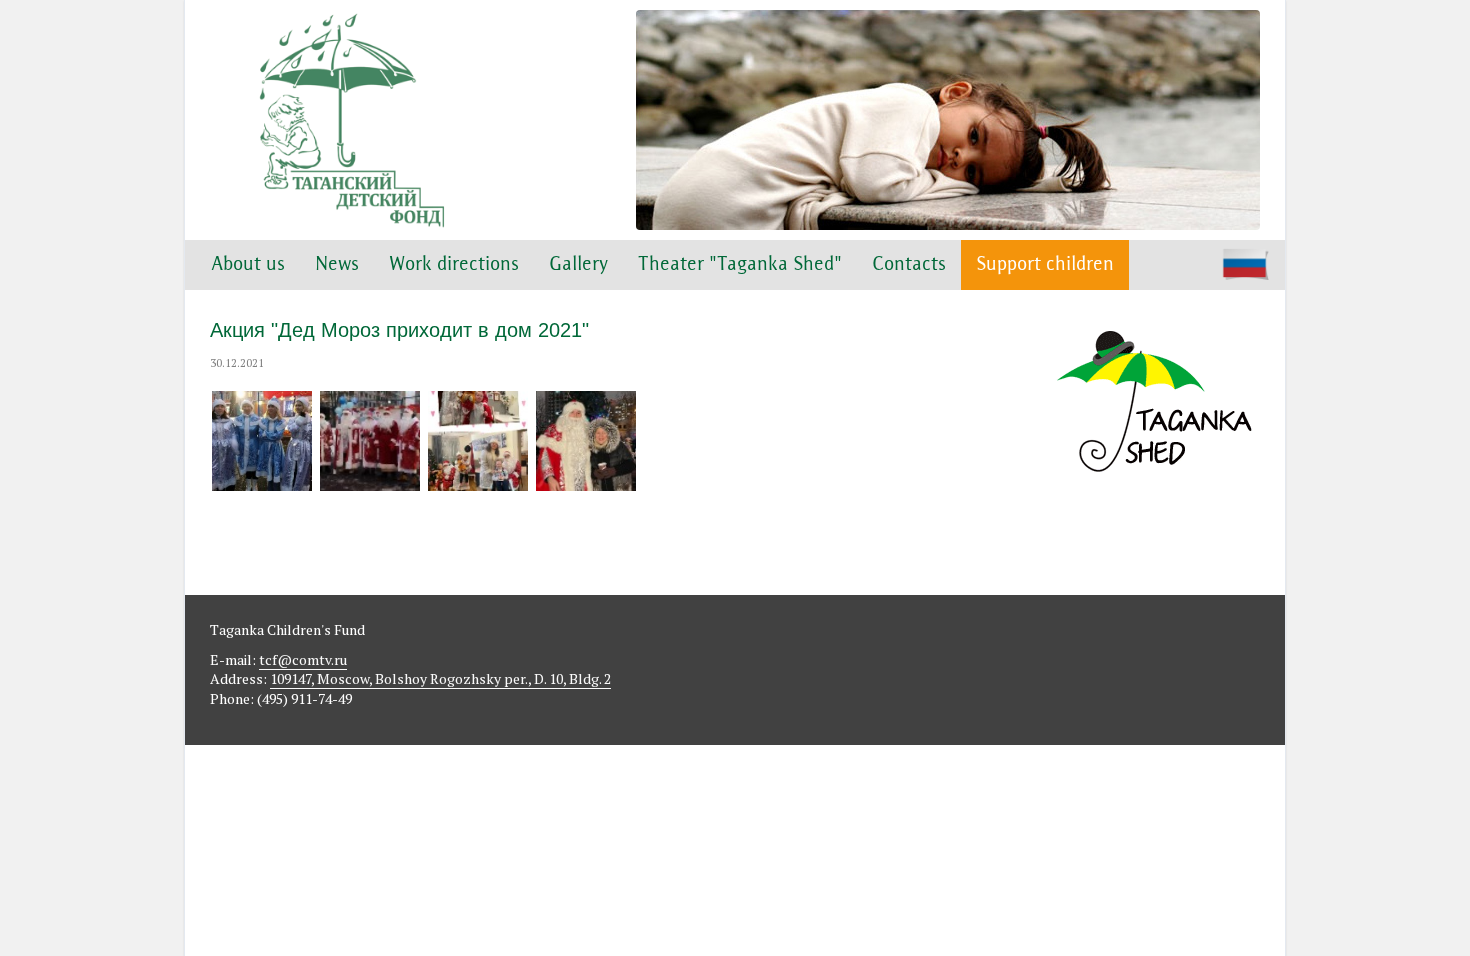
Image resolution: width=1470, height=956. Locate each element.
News (337, 265)
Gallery (578, 265)
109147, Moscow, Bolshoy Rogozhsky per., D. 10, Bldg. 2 (440, 678)
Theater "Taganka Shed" (740, 265)
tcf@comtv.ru (303, 659)
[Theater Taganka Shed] (1155, 501)
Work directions (454, 265)
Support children (1045, 265)
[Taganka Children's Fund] (350, 120)
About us (248, 265)
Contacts (909, 265)
